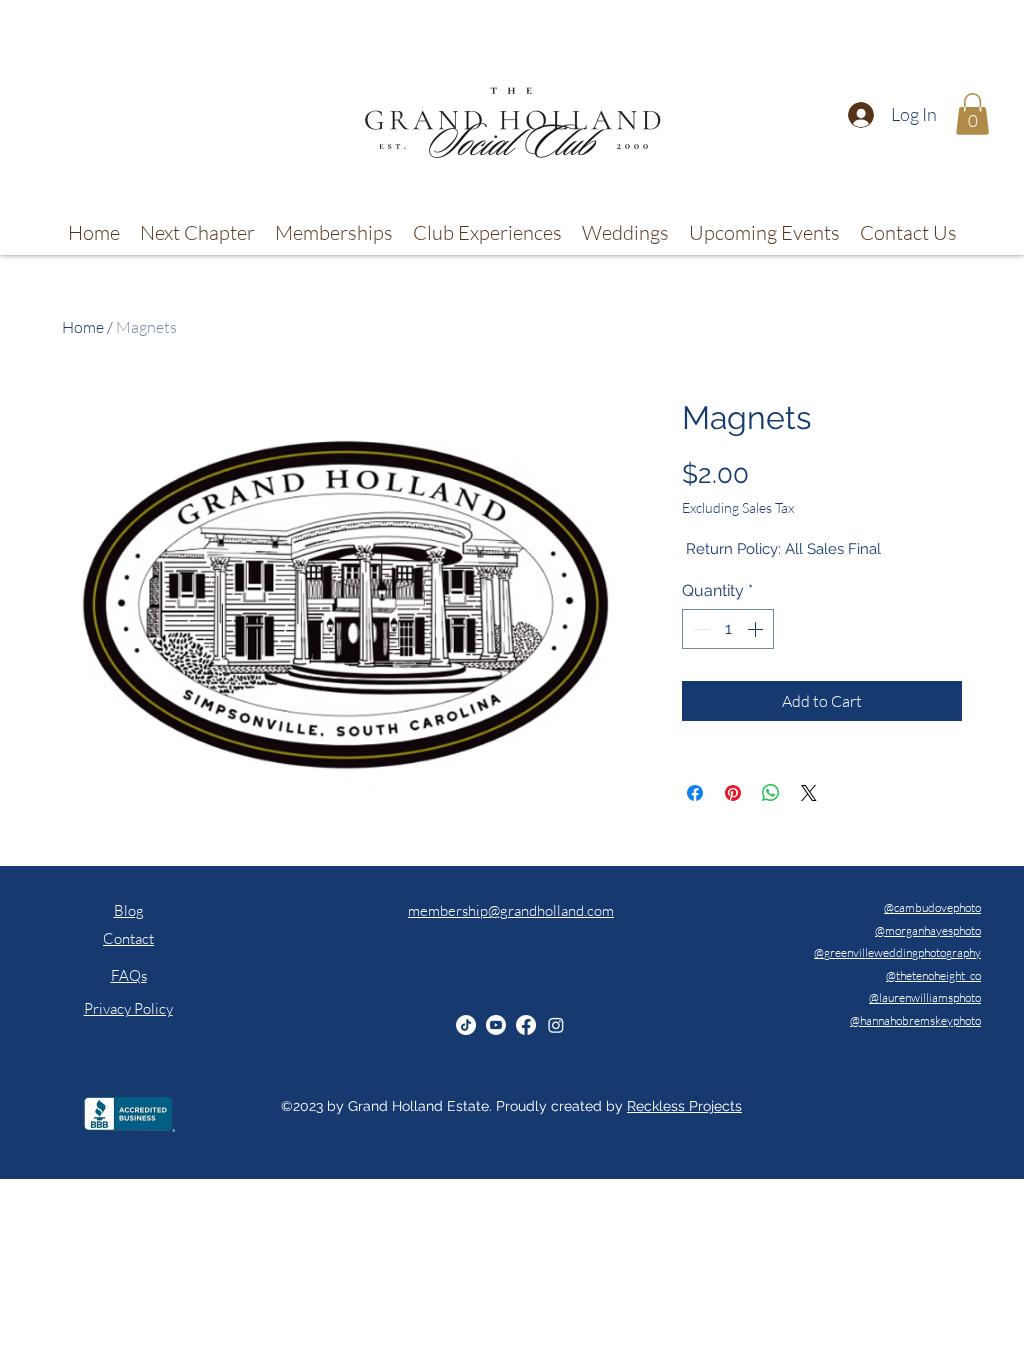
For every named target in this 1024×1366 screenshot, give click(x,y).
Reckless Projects (684, 1106)
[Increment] (757, 629)
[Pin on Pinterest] (733, 793)
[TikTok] (466, 1025)
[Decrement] (699, 629)
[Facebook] (526, 1025)
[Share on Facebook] (695, 793)
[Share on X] (809, 793)
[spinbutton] (728, 629)
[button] (972, 114)
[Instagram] (556, 1025)
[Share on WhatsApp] (771, 793)
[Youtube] (496, 1025)
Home (83, 327)
